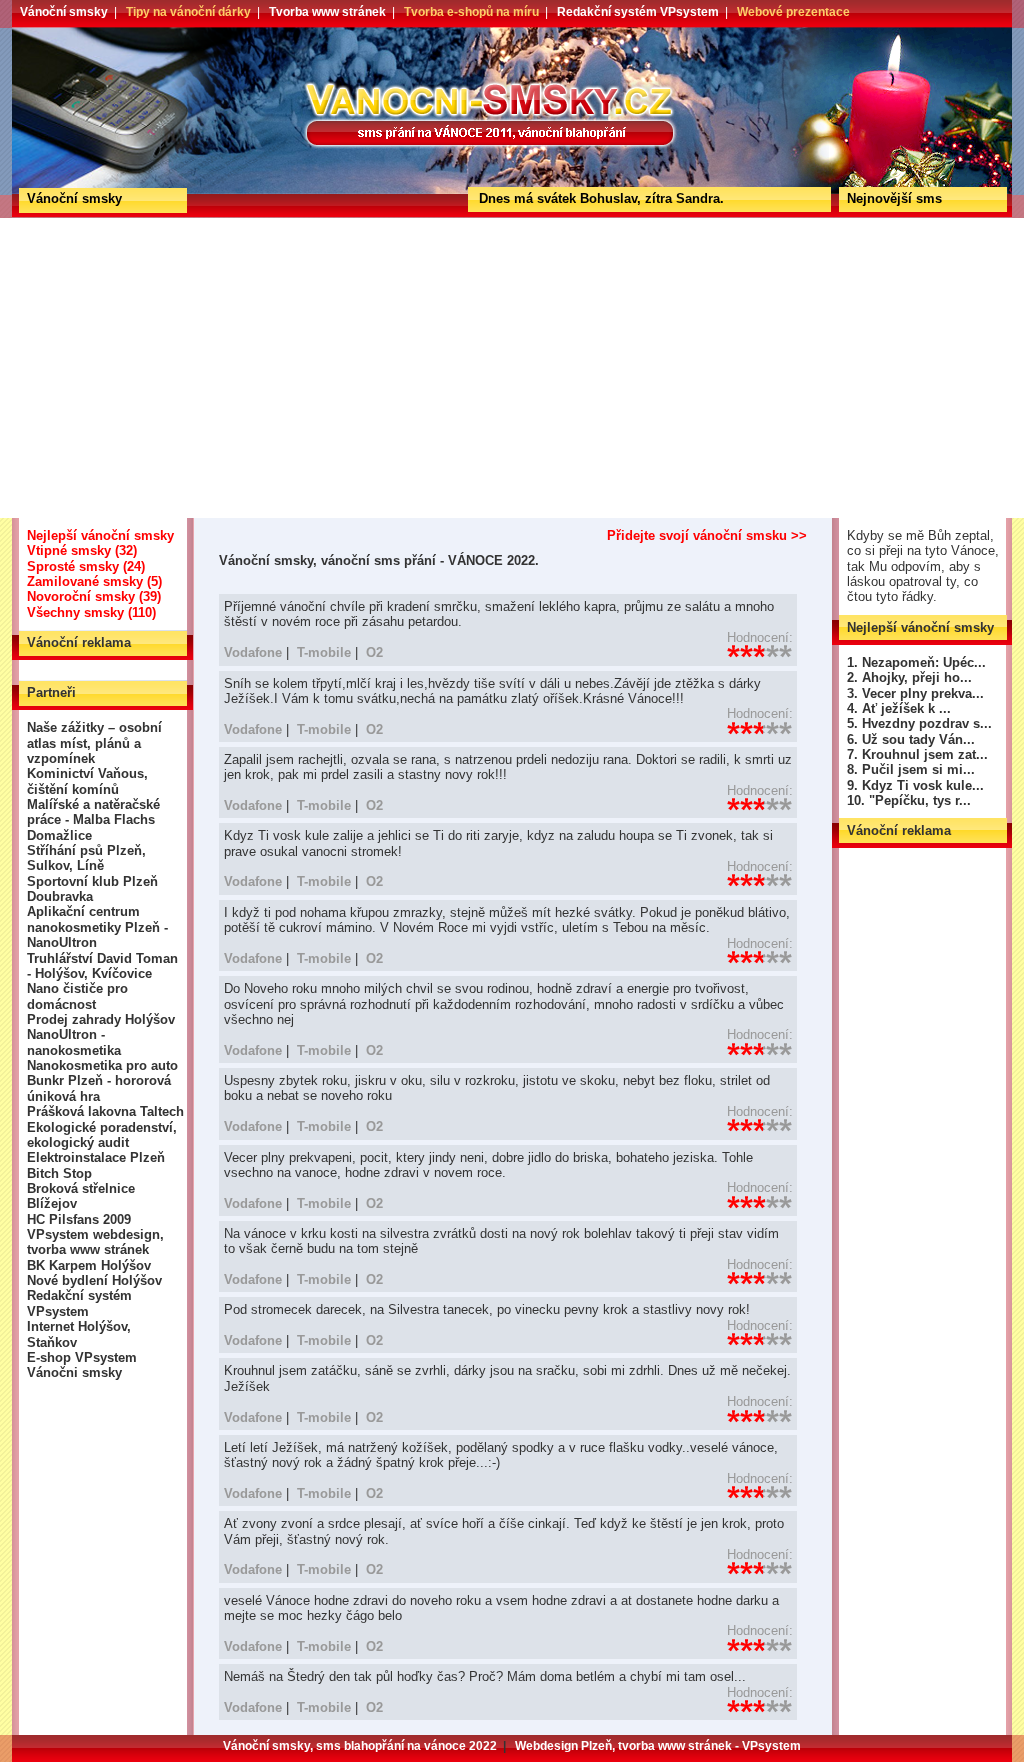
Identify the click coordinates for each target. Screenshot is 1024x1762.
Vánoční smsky (64, 12)
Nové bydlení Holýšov (94, 1280)
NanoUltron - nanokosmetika (74, 1042)
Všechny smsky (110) (91, 612)
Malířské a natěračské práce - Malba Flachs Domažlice (93, 820)
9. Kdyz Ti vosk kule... (915, 785)
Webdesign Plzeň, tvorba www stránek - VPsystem (658, 1746)
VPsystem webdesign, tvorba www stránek (95, 1242)
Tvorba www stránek (327, 12)
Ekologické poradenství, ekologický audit (102, 1135)
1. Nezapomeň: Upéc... (916, 662)
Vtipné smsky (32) (82, 550)
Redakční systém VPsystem (638, 12)
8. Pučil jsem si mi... (911, 769)
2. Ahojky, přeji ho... (909, 677)
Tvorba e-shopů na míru (471, 12)
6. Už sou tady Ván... (911, 739)
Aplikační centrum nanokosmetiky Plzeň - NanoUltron (97, 927)
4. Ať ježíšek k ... (899, 708)
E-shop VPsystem (82, 1357)
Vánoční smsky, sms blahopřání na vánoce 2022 (360, 1746)
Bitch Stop (59, 1173)
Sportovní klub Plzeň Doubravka (92, 889)
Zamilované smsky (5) (94, 581)
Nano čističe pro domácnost (77, 996)
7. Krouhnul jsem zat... (917, 754)
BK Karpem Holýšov (89, 1265)
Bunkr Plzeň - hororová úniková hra (99, 1088)
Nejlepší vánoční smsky (100, 535)
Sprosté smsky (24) (86, 566)
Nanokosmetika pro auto (102, 1065)
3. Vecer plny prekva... (915, 693)
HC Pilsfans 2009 (79, 1219)
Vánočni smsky (74, 1372)
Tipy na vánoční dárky (188, 12)
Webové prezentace (793, 12)
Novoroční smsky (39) (94, 596)
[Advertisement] (512, 368)
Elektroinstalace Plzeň (96, 1157)
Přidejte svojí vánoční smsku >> (707, 535)
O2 (374, 652)
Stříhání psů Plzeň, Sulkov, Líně (86, 858)
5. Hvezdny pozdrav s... (919, 723)
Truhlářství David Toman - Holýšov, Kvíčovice (102, 966)
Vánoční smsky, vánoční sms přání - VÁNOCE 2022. (85, 34)
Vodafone (253, 652)
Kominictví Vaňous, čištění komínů (87, 781)
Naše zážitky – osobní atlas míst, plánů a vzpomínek (94, 743)
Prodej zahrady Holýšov (101, 1019)
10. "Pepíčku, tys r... (909, 800)
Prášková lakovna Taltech (105, 1111)
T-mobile (324, 652)
